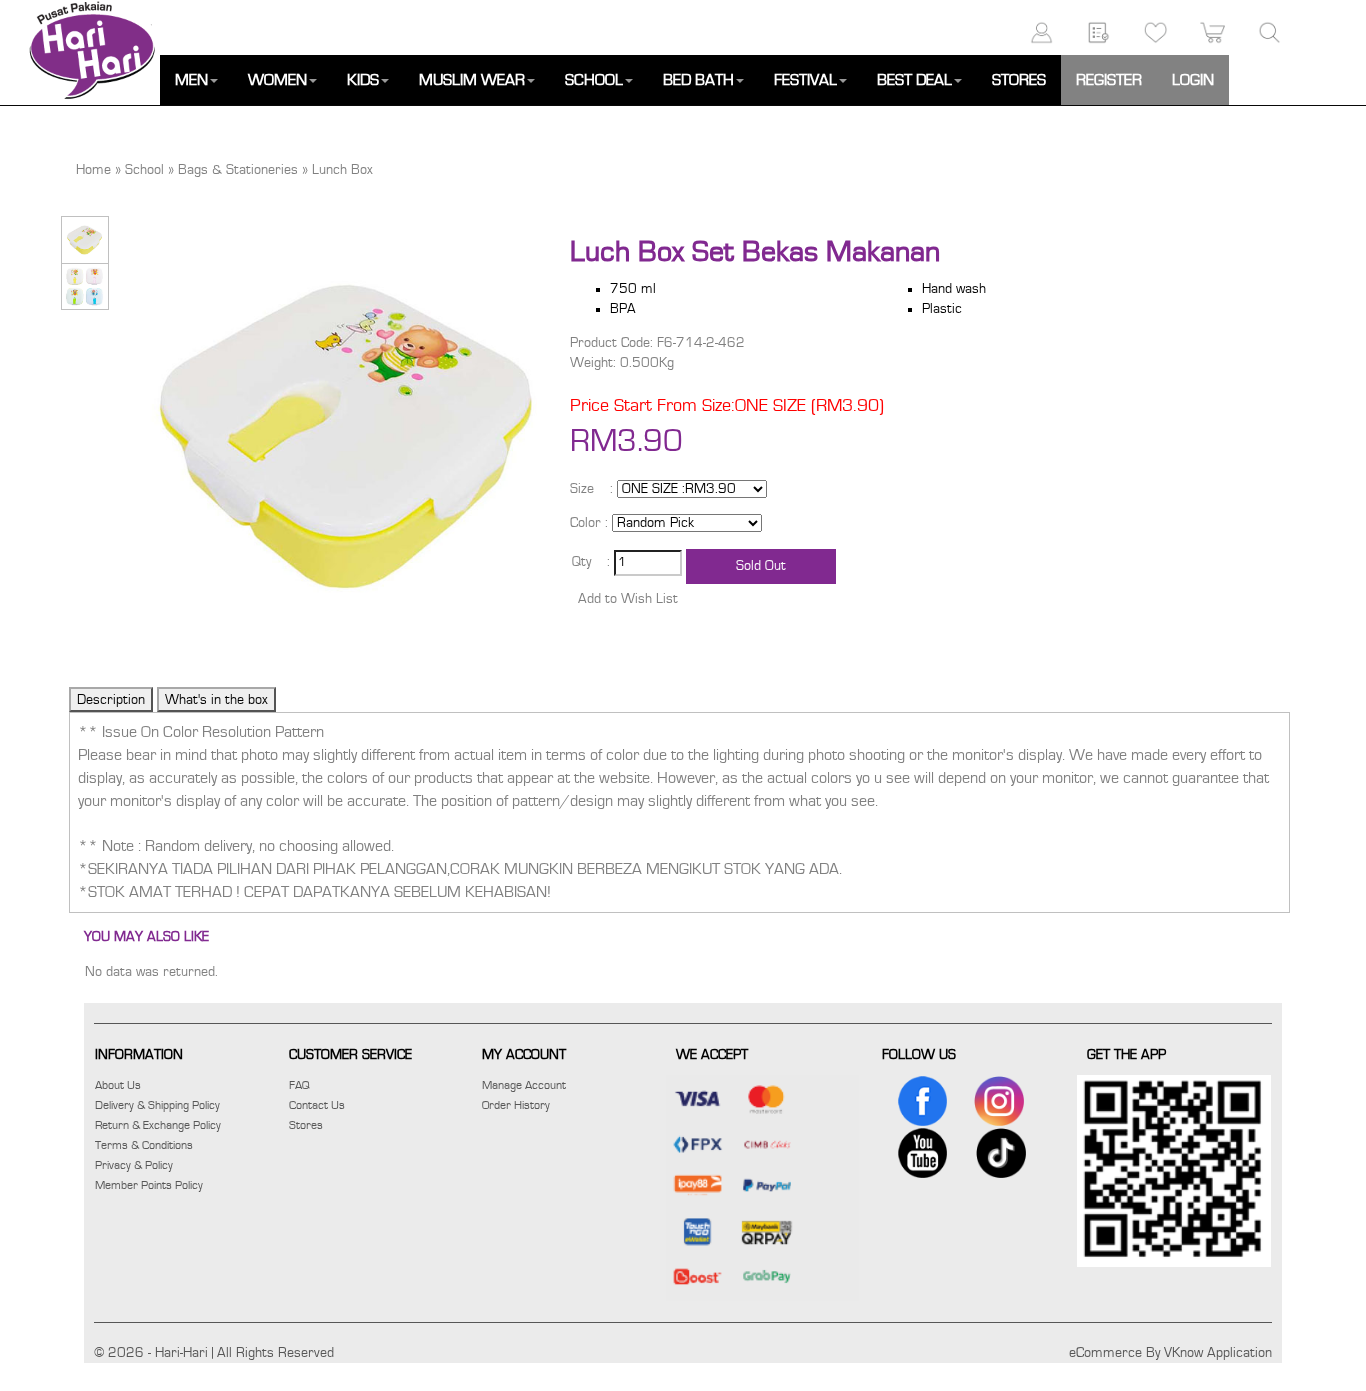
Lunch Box (342, 170)
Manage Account (524, 1085)
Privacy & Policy (134, 1165)
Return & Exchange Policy (158, 1125)
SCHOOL (594, 80)
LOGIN (1193, 80)
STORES (1019, 80)
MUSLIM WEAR (472, 80)
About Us (118, 1085)
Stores (306, 1125)
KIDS (363, 80)
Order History (516, 1105)
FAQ (299, 1085)
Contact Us (317, 1105)
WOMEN (277, 80)
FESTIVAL (805, 80)
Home (93, 170)
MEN (191, 80)
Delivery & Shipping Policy (157, 1105)
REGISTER (1109, 80)
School (144, 170)
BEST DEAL (914, 80)
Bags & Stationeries (238, 170)
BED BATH (698, 80)
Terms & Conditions (144, 1145)
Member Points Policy (149, 1185)
